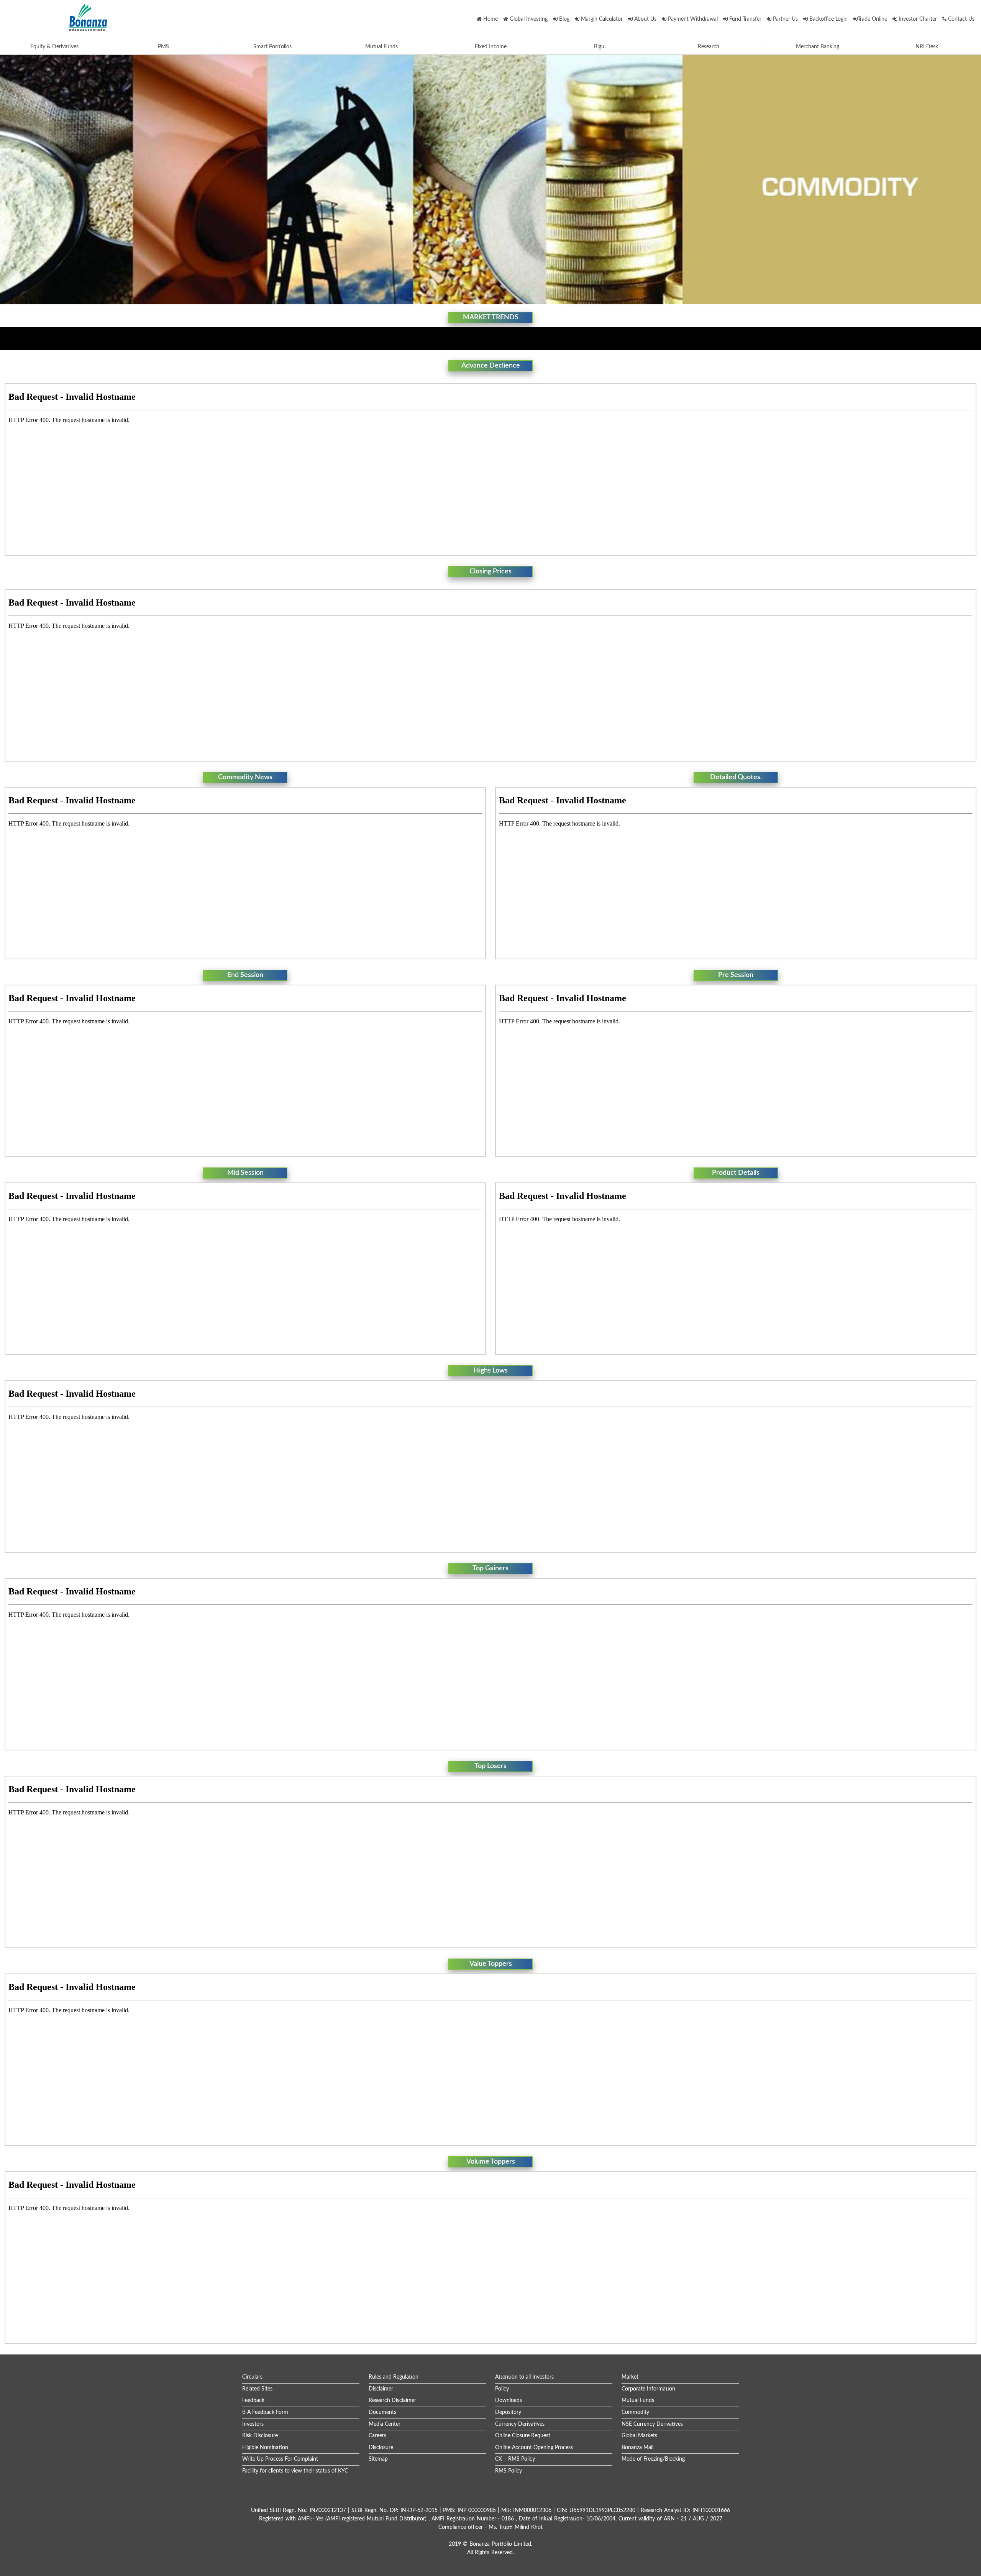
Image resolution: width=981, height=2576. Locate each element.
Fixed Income (491, 47)
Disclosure (381, 2448)
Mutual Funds (381, 47)
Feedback (253, 2400)
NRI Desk (927, 47)
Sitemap (378, 2459)
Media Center (385, 2424)
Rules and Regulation (394, 2377)
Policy (502, 2389)
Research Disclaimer (392, 2400)
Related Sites (257, 2389)
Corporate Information (648, 2389)
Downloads (509, 2400)
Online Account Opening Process (534, 2448)
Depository (508, 2412)
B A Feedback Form (265, 2412)
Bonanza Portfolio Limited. (501, 2544)
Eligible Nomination (265, 2448)
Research (709, 47)
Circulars (252, 2377)
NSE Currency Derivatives (652, 2424)
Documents (382, 2412)
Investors (253, 2424)
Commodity (635, 2412)
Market (630, 2377)
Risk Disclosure (260, 2436)
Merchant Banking (818, 47)
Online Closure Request (523, 2436)
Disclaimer (381, 2389)
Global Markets (639, 2436)
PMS (163, 47)
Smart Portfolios (272, 47)
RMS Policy (509, 2471)
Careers (377, 2436)
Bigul (600, 47)
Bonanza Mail (637, 2448)
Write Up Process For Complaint (280, 2459)
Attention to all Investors (524, 2377)
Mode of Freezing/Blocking (653, 2459)
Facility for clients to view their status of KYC (295, 2471)
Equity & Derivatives (54, 47)
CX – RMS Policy (515, 2459)
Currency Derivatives (520, 2424)
